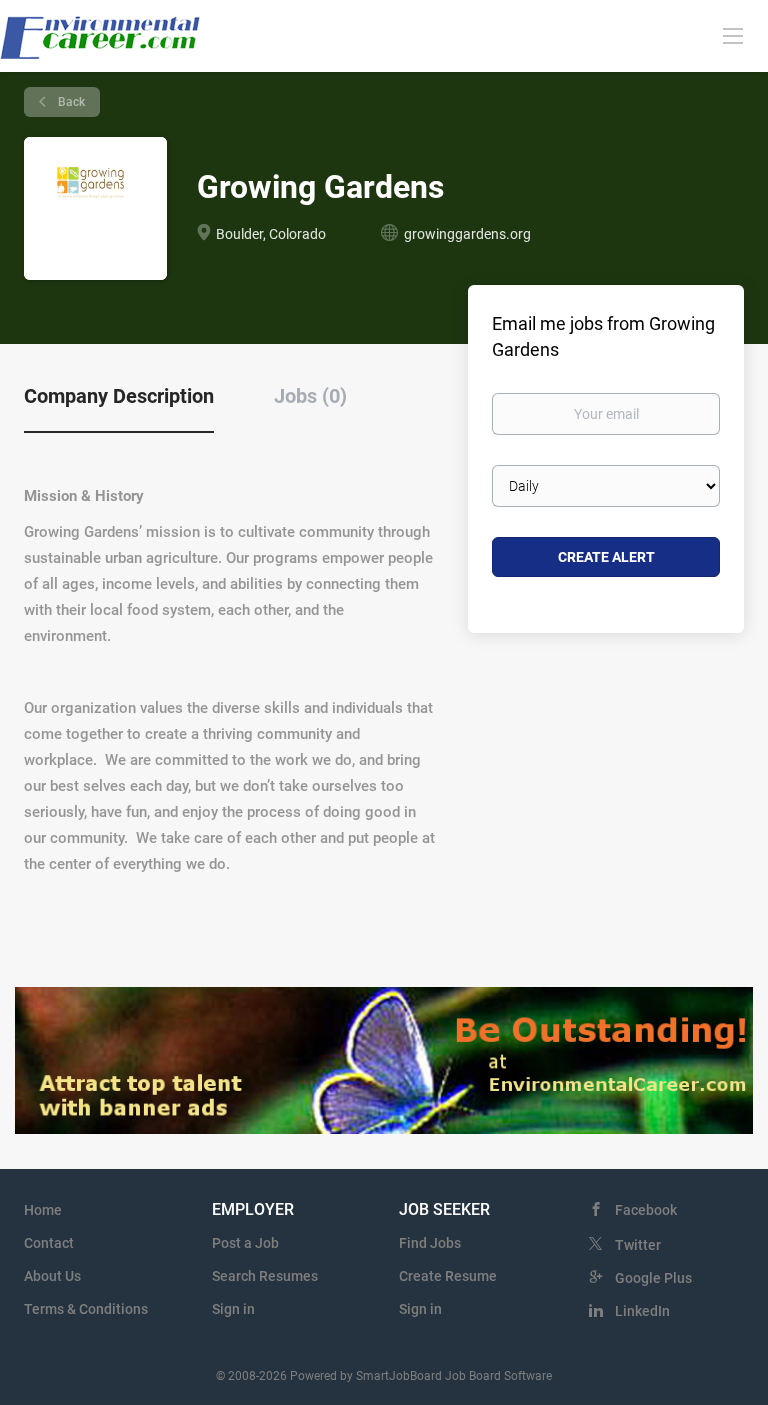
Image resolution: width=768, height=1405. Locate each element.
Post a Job (245, 1243)
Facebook (646, 1210)
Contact (49, 1243)
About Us (52, 1276)
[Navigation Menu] (733, 35)
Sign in (233, 1309)
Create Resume (448, 1276)
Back (70, 102)
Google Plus (653, 1278)
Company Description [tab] (119, 396)
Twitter (638, 1245)
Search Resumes (265, 1276)
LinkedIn (642, 1311)
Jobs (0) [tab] (310, 396)
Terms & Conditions (86, 1309)
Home (43, 1210)
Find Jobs (430, 1243)
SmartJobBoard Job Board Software (454, 1376)
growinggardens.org (467, 234)
